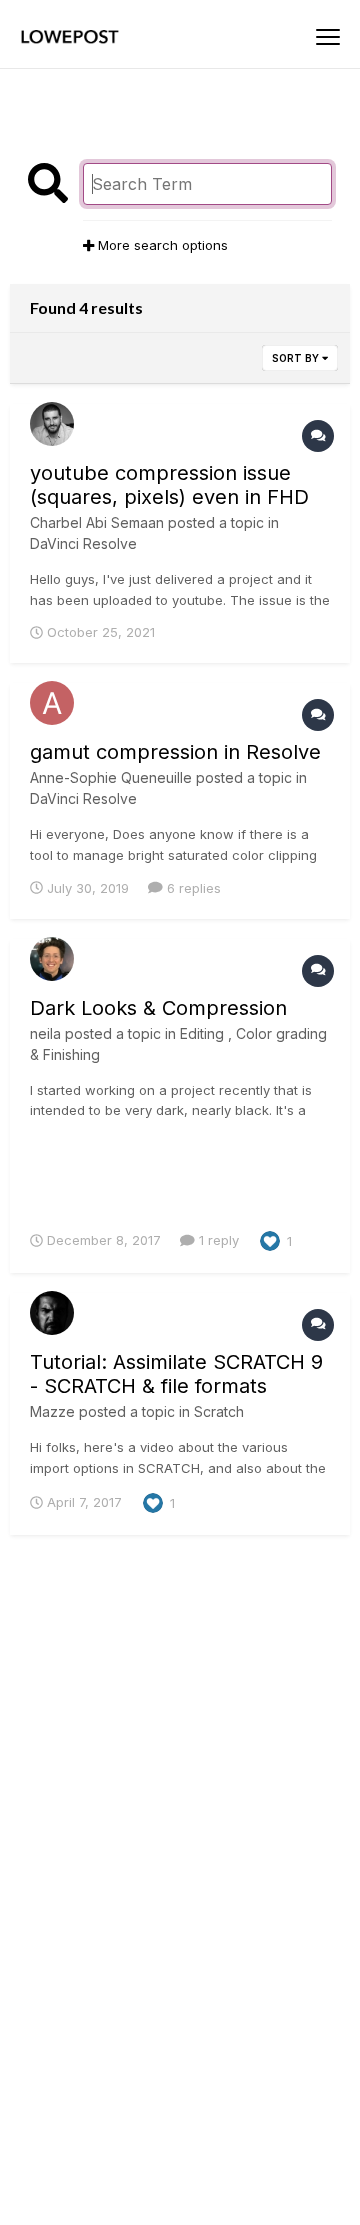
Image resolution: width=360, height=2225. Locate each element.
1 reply (217, 1240)
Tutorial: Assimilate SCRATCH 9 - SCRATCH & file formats (176, 1374)
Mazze (52, 1411)
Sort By (297, 358)
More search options (161, 245)
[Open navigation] (328, 37)
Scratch (219, 1411)
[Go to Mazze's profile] (52, 1313)
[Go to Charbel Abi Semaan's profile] (52, 424)
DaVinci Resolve (83, 543)
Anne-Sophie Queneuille (111, 777)
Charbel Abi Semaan (97, 522)
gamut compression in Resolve (175, 752)
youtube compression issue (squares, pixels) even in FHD (169, 485)
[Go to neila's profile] (52, 959)
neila (45, 1033)
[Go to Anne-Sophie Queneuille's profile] (52, 703)
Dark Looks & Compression (158, 1008)
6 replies (192, 888)
